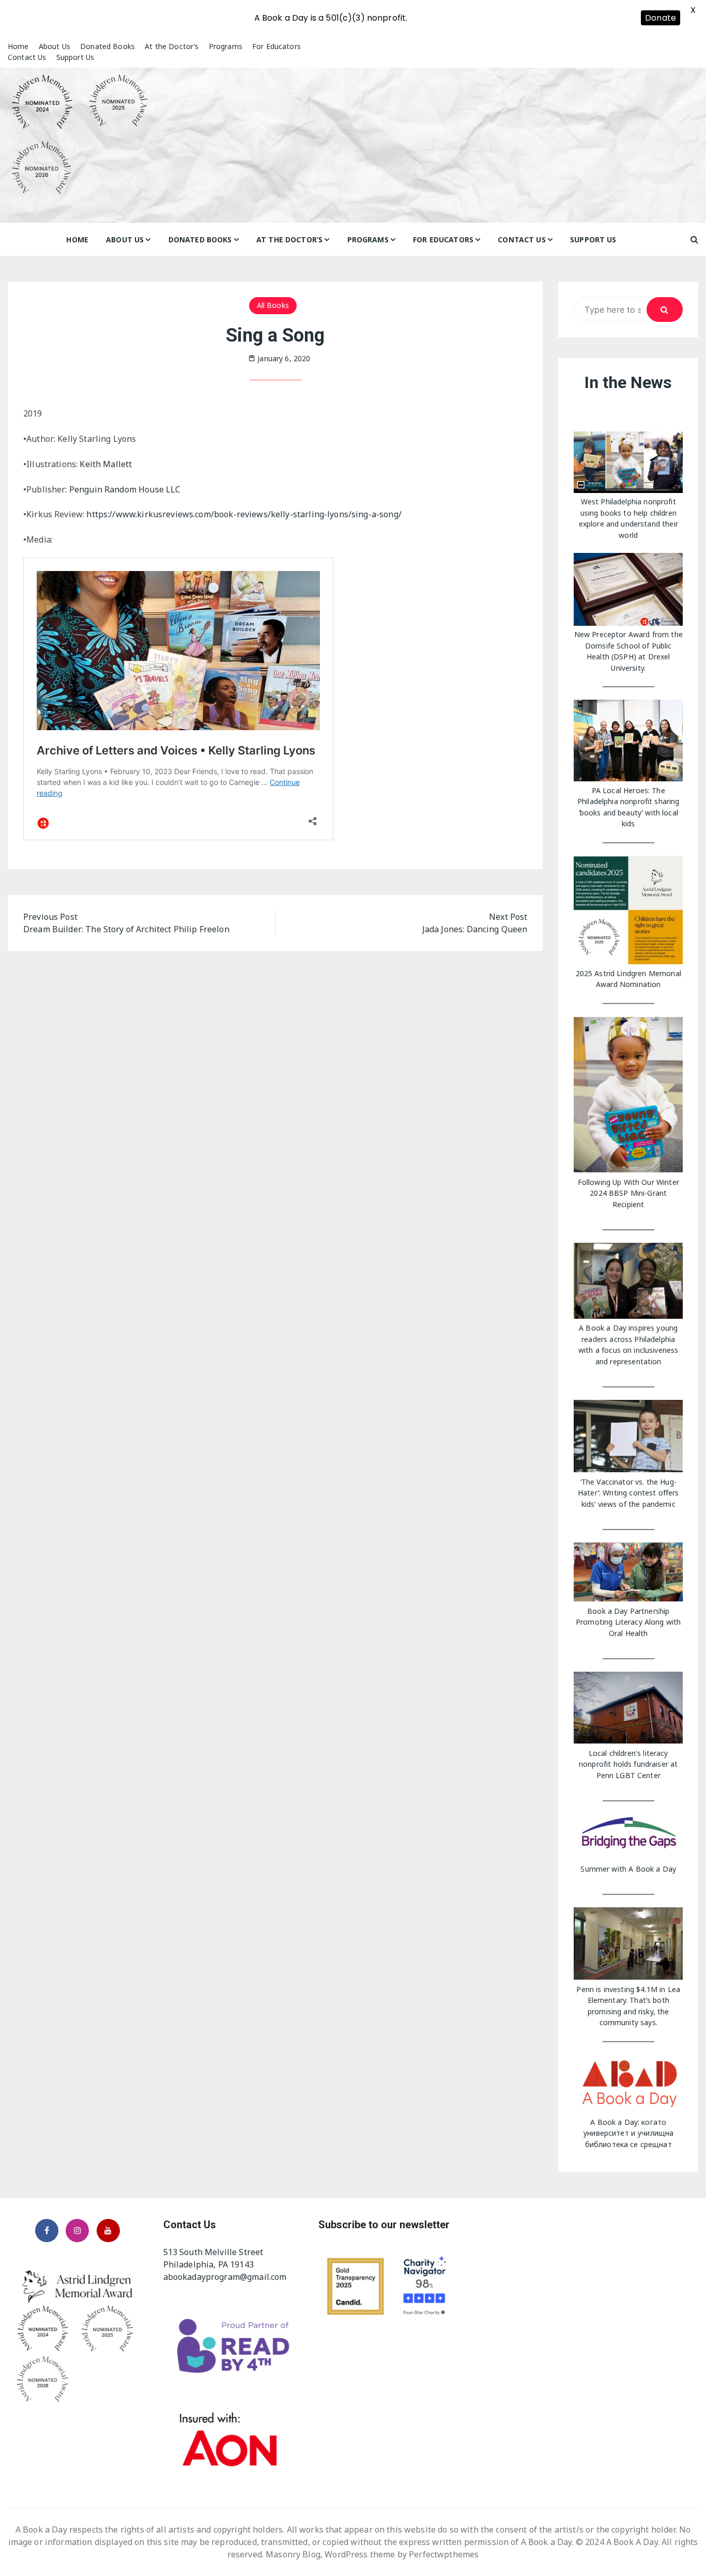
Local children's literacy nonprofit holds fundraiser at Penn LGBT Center (628, 1764)
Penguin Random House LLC (125, 489)
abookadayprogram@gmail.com (225, 2277)
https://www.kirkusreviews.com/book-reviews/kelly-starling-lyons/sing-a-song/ (244, 514)
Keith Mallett (106, 464)
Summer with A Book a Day (628, 1869)
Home (18, 46)
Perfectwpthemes (444, 2554)
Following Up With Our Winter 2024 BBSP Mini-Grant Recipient (628, 1193)
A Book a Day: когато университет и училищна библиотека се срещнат (628, 2133)
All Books (273, 305)
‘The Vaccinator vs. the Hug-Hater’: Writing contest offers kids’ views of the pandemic (628, 1493)
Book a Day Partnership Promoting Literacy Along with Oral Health (628, 1622)
